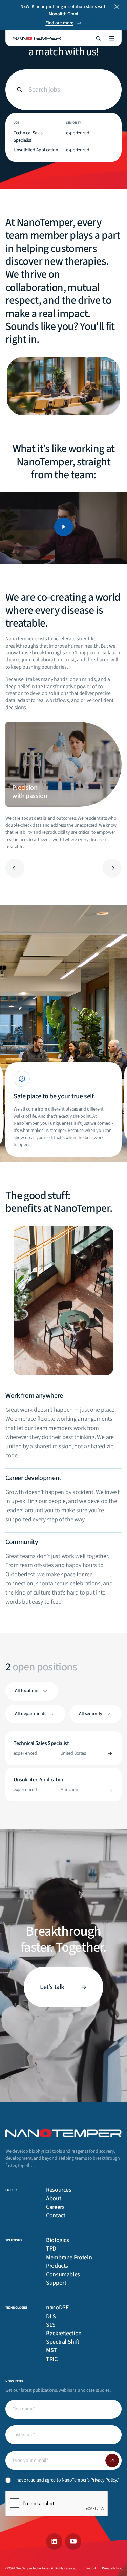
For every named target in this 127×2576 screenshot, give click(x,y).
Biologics (58, 2240)
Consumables (63, 2274)
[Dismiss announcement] (117, 7)
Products (57, 2266)
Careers (55, 2207)
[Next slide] (112, 868)
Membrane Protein (69, 2257)
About (54, 2199)
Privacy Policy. (112, 2568)
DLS (51, 2316)
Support (56, 2283)
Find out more (59, 23)
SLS (51, 2325)
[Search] (98, 38)
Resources (59, 2190)
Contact (56, 2215)
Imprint (91, 2568)
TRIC (52, 2359)
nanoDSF (57, 2308)
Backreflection (64, 2333)
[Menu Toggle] (112, 38)
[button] (64, 528)
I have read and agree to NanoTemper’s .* (67, 2480)
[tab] (63, 764)
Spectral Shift (63, 2342)
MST (51, 2350)
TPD (51, 2249)
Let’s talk (52, 1987)
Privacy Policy (104, 2480)
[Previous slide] (15, 868)
